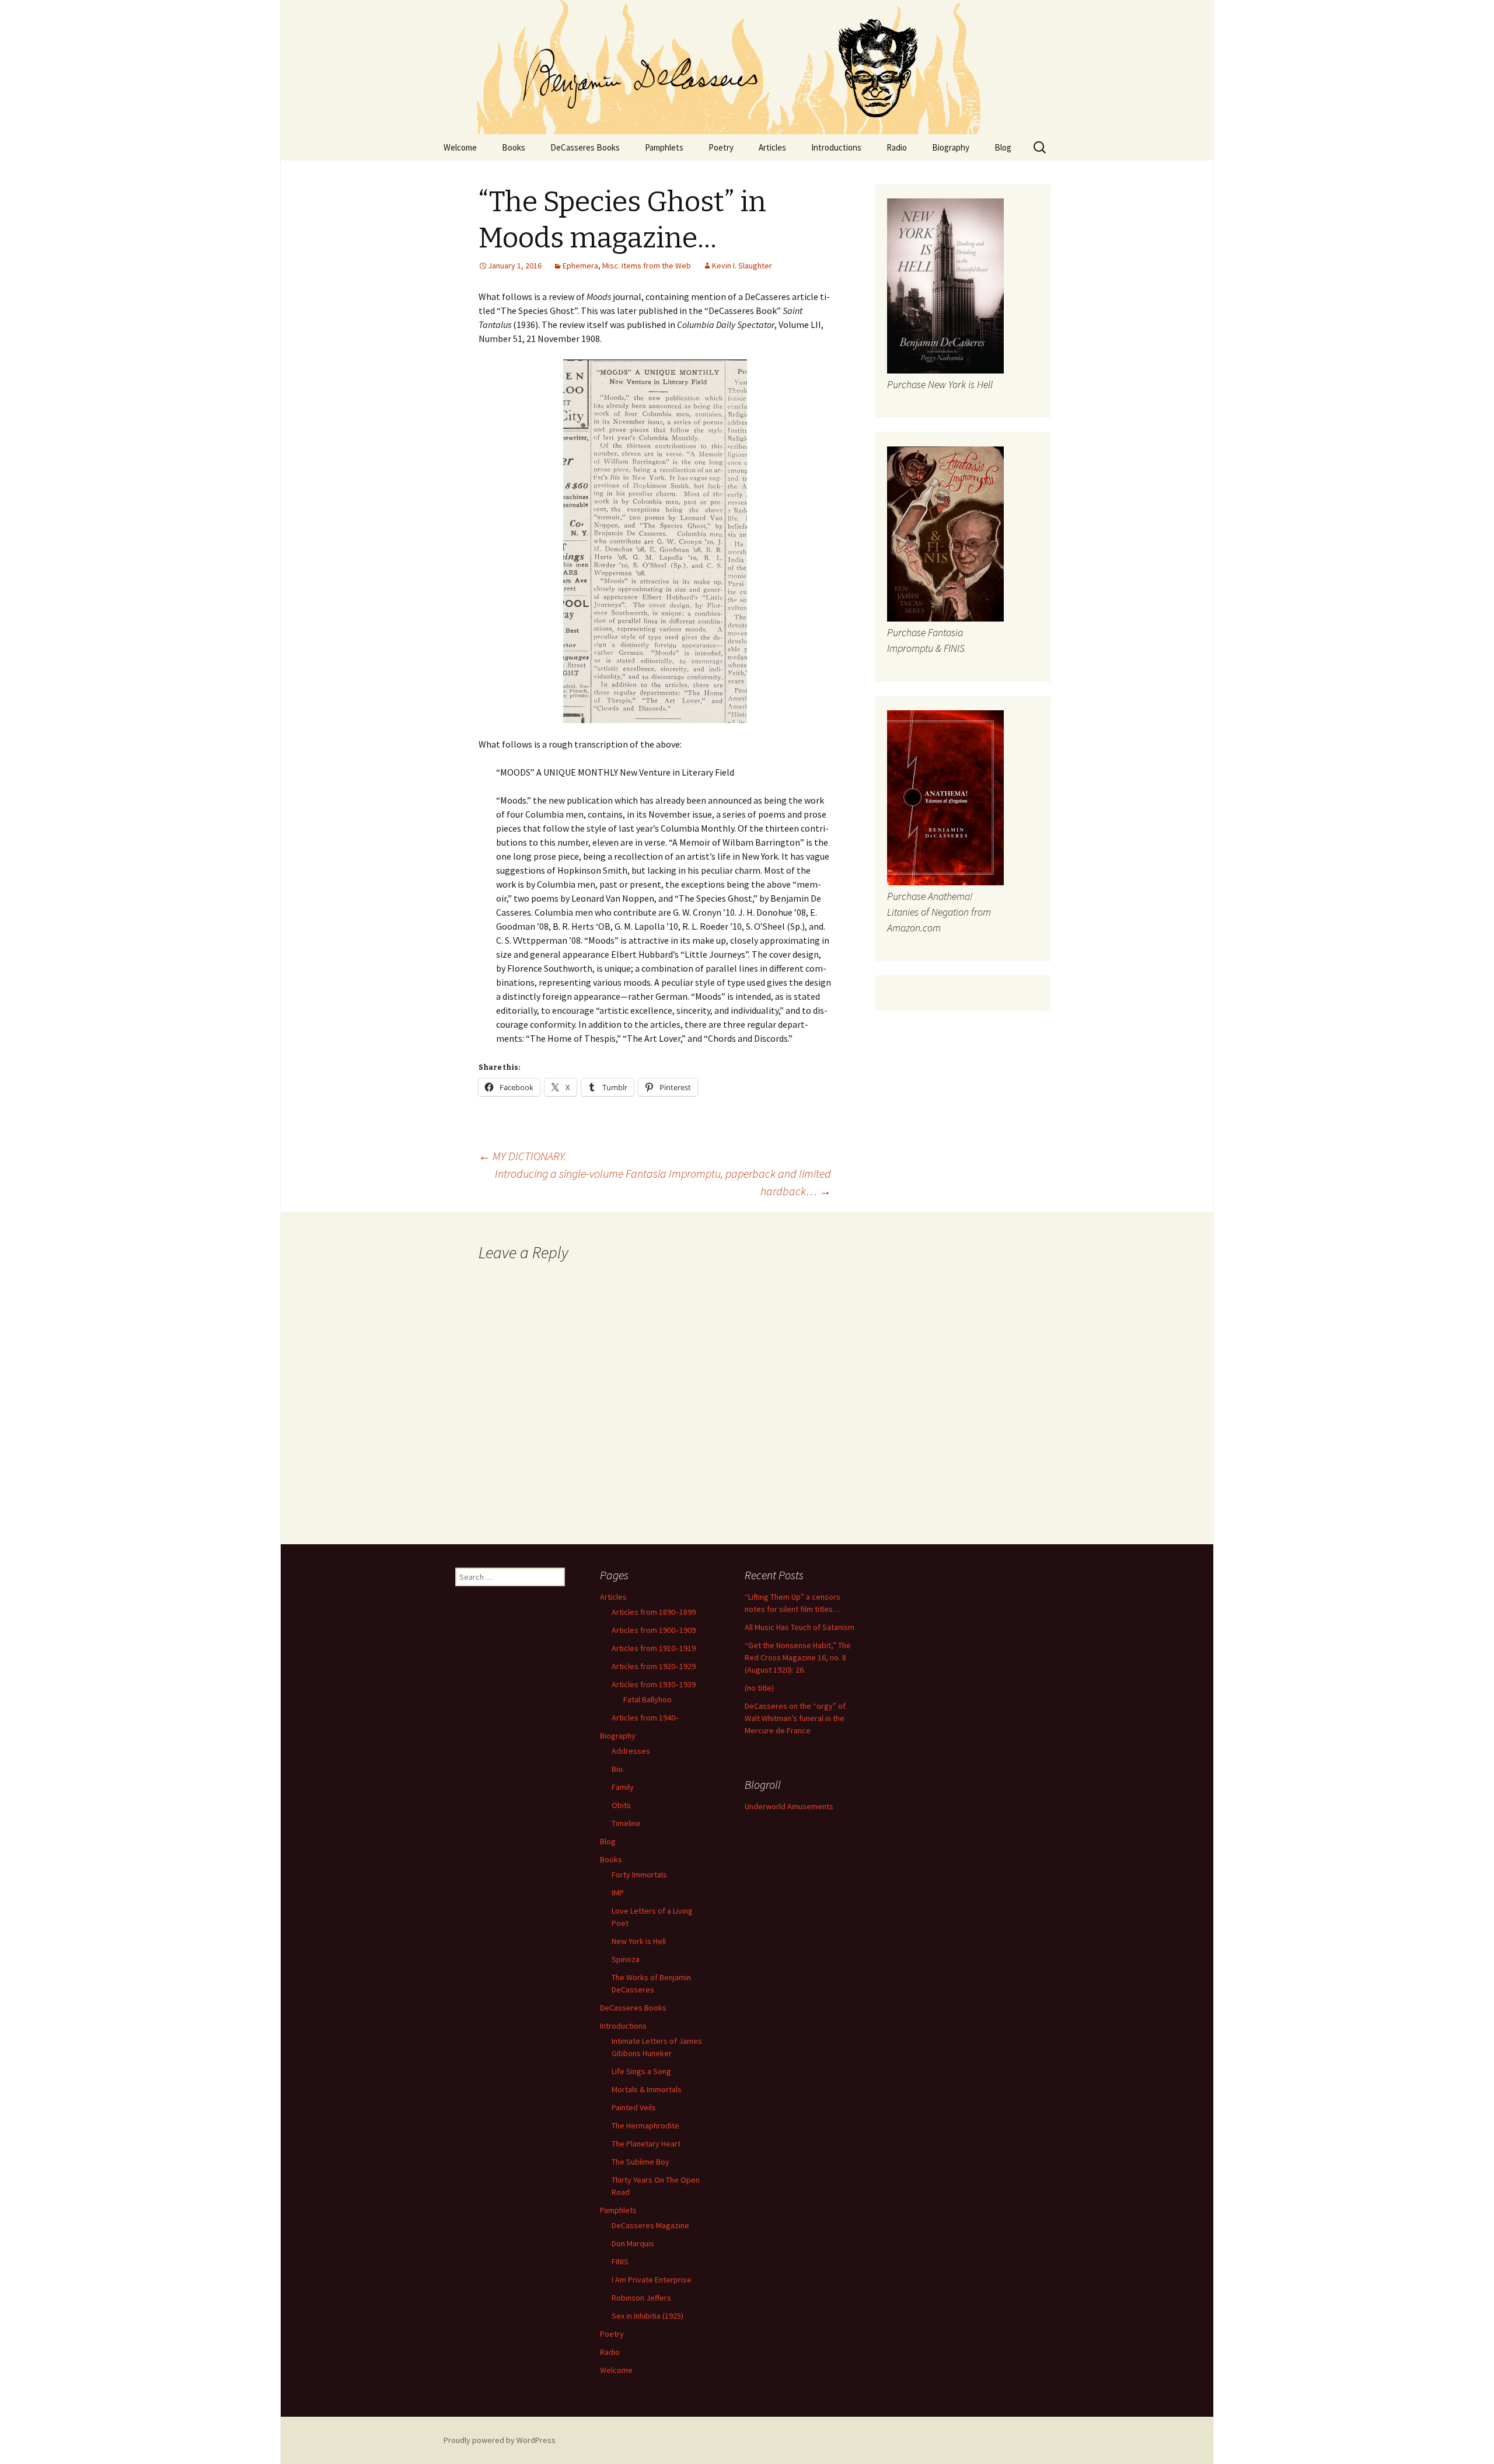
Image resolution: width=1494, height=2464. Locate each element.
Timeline (626, 1823)
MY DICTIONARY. (522, 1156)
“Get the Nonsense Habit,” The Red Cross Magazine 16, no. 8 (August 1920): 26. (798, 1657)
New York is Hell (639, 1941)
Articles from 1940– (645, 1718)
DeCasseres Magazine (650, 2225)
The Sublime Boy (640, 2162)
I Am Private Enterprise (652, 2280)
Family (623, 1787)
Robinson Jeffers (641, 2298)
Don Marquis (633, 2243)
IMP (618, 1893)
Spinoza (626, 1959)
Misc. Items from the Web (647, 266)
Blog (1003, 147)
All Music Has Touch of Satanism (800, 1627)
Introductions (836, 147)
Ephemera (580, 266)
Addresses (631, 1751)
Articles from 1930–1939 (654, 1684)
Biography (951, 147)
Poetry (721, 147)
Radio (897, 147)
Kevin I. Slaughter (742, 266)
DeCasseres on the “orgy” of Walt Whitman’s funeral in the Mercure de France (795, 1718)
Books (514, 147)
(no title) (759, 1688)
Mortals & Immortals (647, 2089)
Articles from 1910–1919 (654, 1648)
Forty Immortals (639, 1875)
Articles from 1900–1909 (654, 1630)
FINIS (620, 2261)
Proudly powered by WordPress (500, 2440)
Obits (621, 1805)
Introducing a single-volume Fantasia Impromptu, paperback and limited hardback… (663, 1182)
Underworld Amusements (789, 1806)
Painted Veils (634, 2107)
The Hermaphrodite (645, 2126)
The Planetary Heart (646, 2144)
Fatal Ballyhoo (647, 1699)
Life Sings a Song (641, 2071)
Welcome (460, 147)
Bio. (618, 1769)
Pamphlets (664, 147)
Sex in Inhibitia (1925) (647, 2316)
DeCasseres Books (585, 147)
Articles (772, 147)
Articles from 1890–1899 (654, 1612)
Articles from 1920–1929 (654, 1666)
